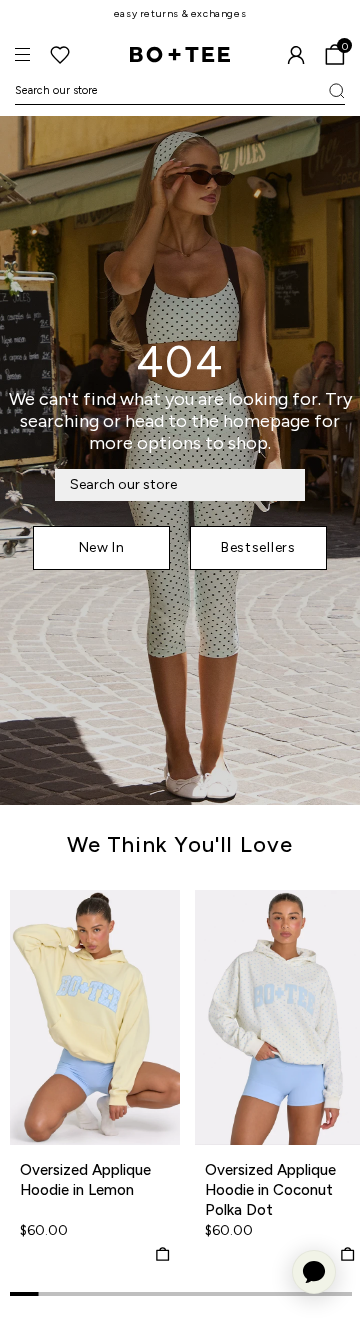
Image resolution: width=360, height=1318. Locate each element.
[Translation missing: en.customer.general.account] (296, 55)
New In (102, 547)
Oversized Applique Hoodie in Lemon (85, 1180)
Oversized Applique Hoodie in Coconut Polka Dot (270, 1190)
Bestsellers (258, 547)
